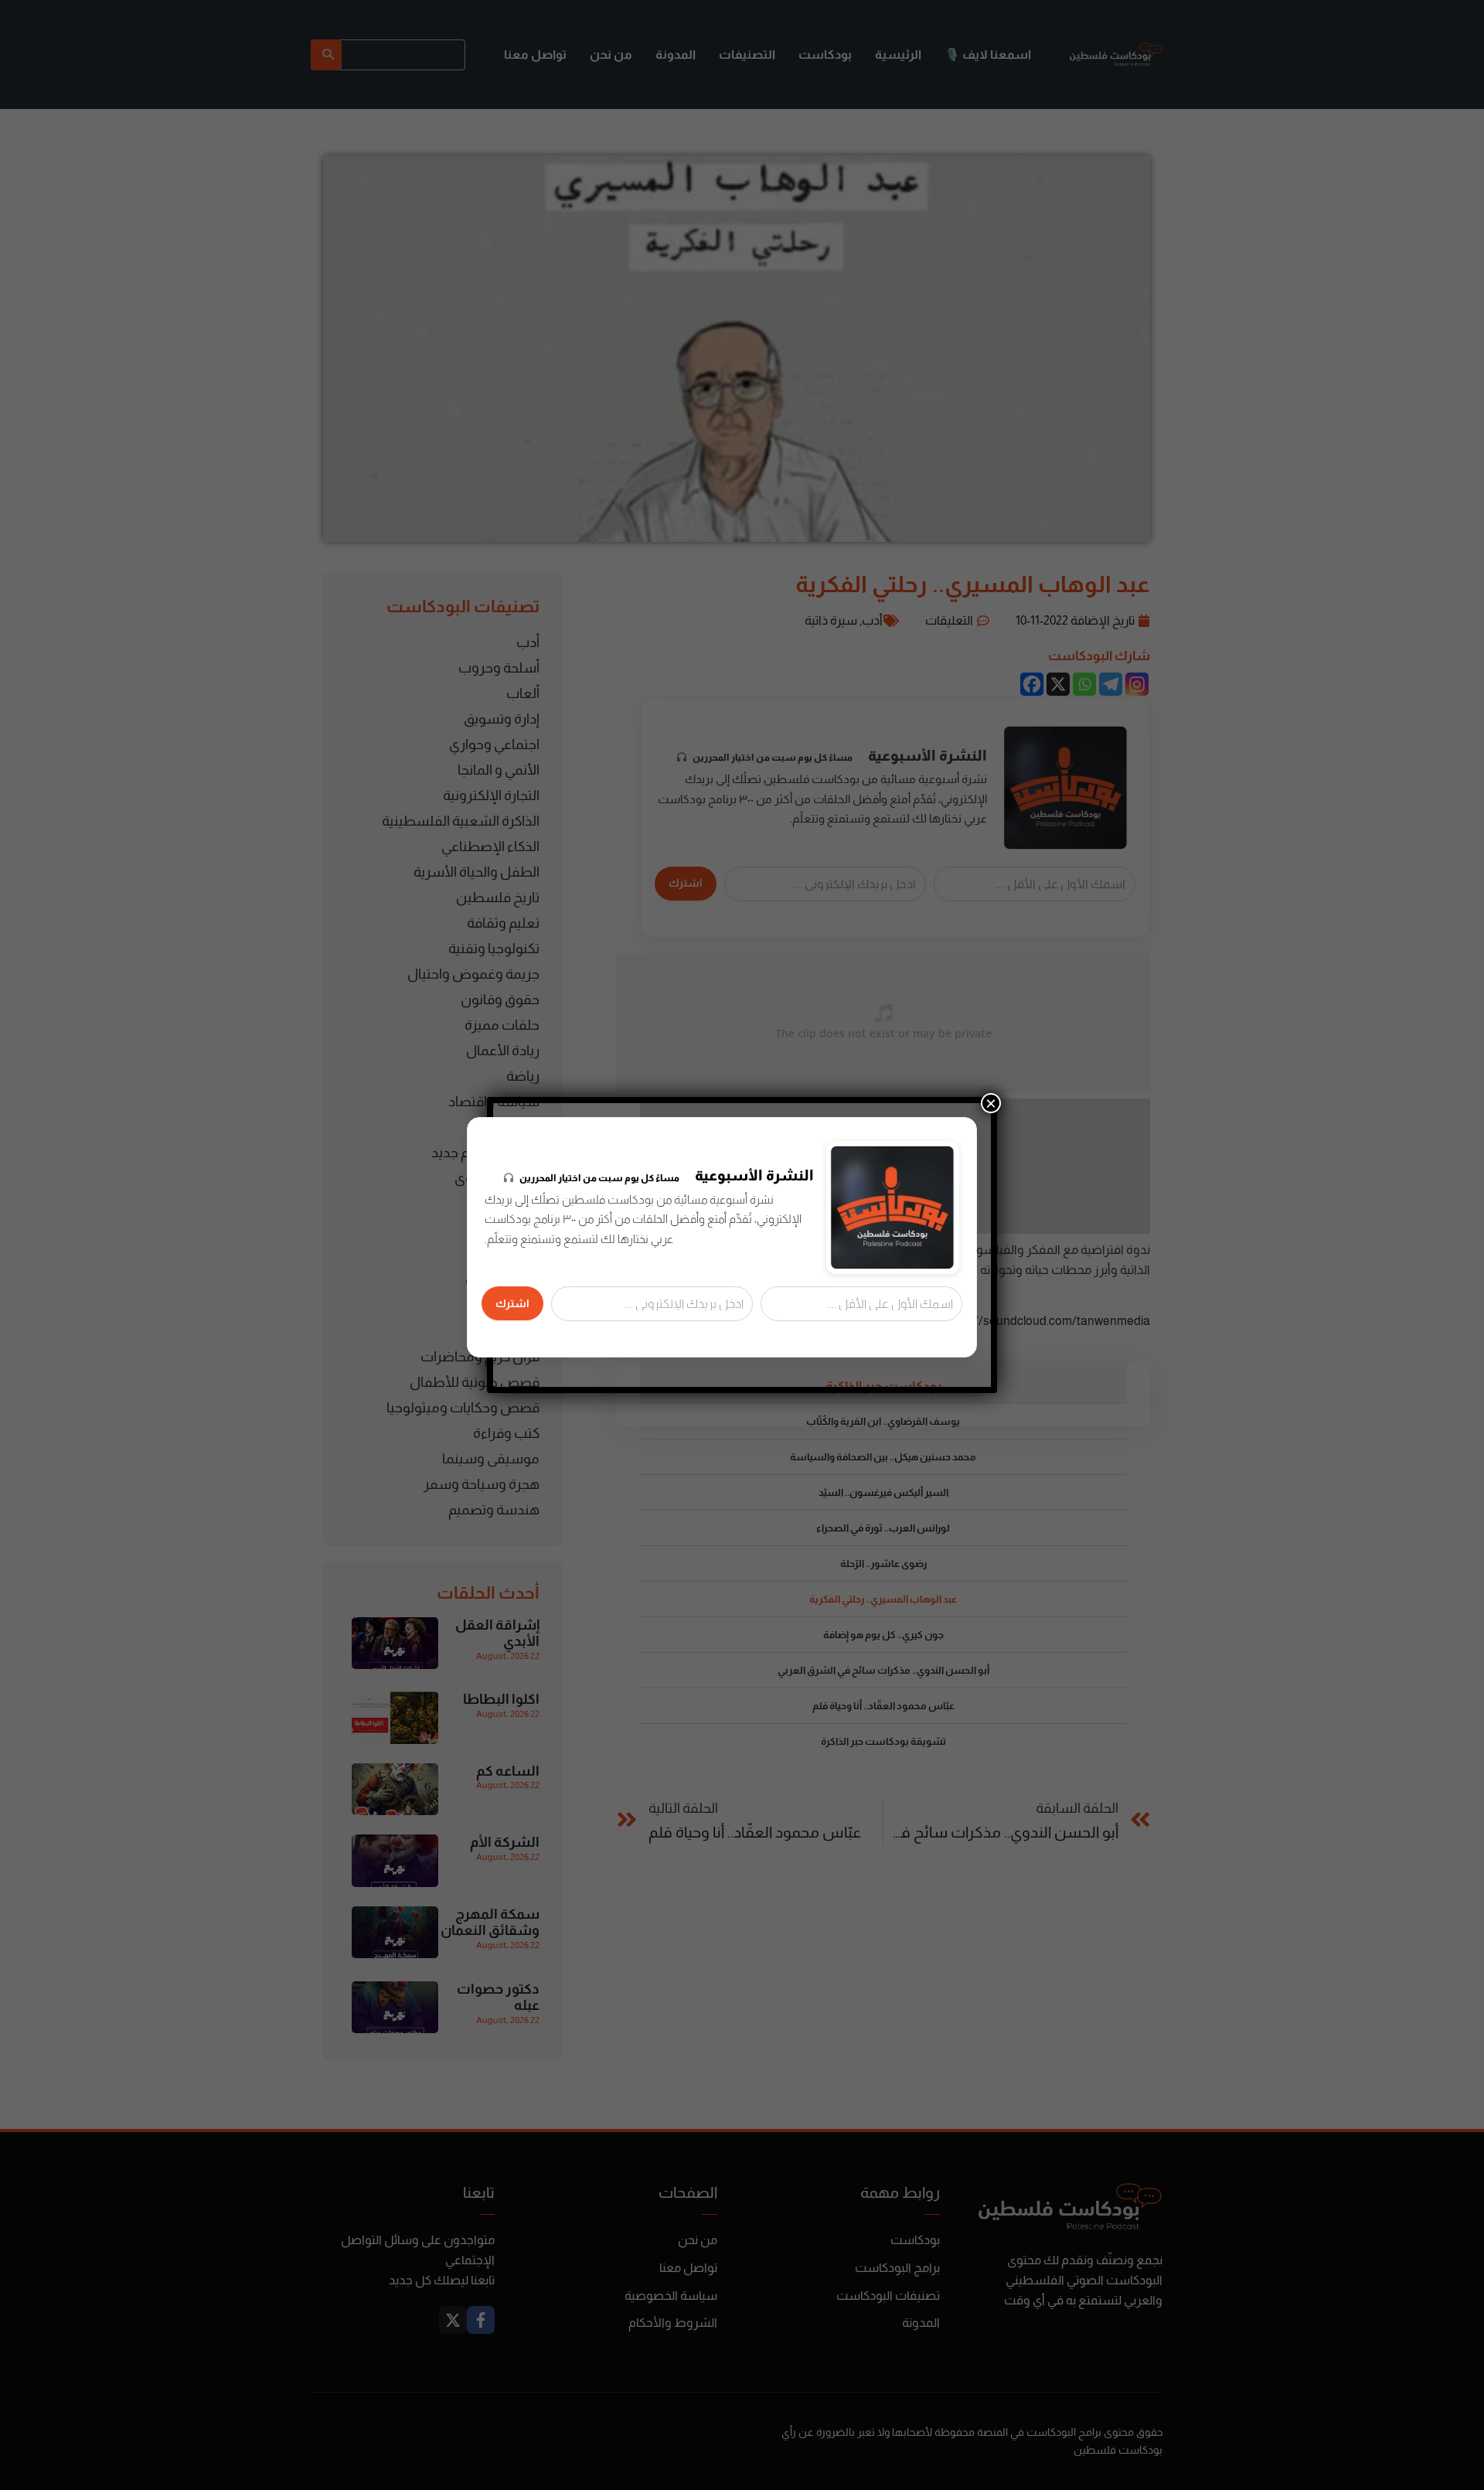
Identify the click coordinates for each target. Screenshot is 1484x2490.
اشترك (512, 1303)
